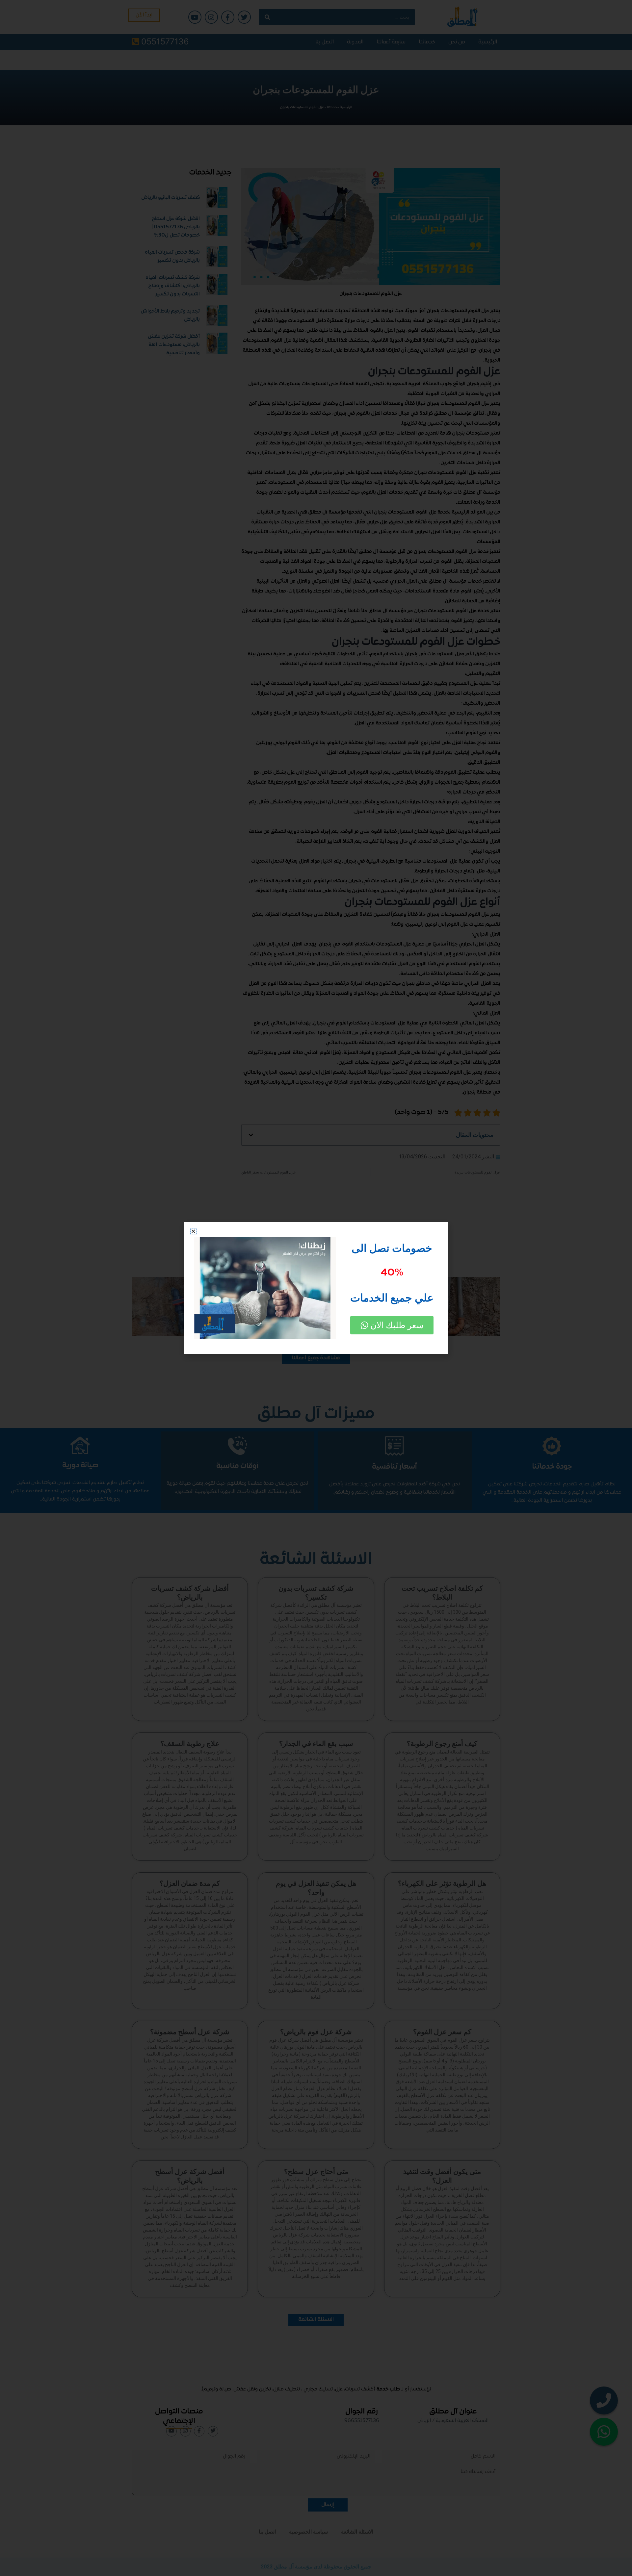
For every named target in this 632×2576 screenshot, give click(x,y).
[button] (193, 1231)
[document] (316, 1288)
